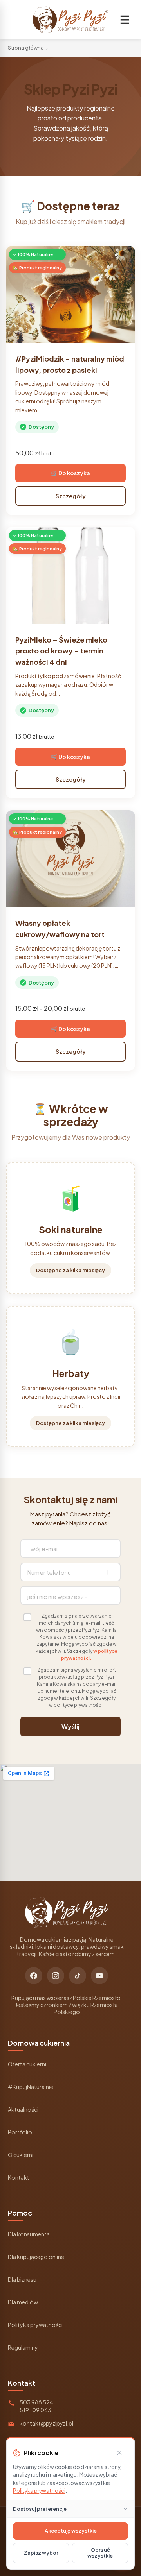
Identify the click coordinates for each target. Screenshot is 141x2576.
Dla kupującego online (36, 2257)
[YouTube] (99, 1976)
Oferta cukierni (27, 2064)
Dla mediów (23, 2302)
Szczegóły (71, 496)
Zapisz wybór (41, 2553)
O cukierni (21, 2155)
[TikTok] (78, 1976)
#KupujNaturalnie (31, 2087)
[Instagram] (56, 1976)
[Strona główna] (70, 20)
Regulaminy (23, 2347)
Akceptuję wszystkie (71, 2531)
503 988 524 (36, 2402)
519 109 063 (35, 2410)
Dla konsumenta (29, 2234)
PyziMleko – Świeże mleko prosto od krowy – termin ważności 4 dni (61, 651)
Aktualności (23, 2109)
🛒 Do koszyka (70, 473)
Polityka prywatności (35, 2325)
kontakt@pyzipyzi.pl (46, 2423)
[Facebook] (34, 1976)
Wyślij (70, 1727)
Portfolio (20, 2132)
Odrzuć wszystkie (100, 2553)
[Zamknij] (119, 2453)
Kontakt (19, 2177)
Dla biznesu (22, 2279)
